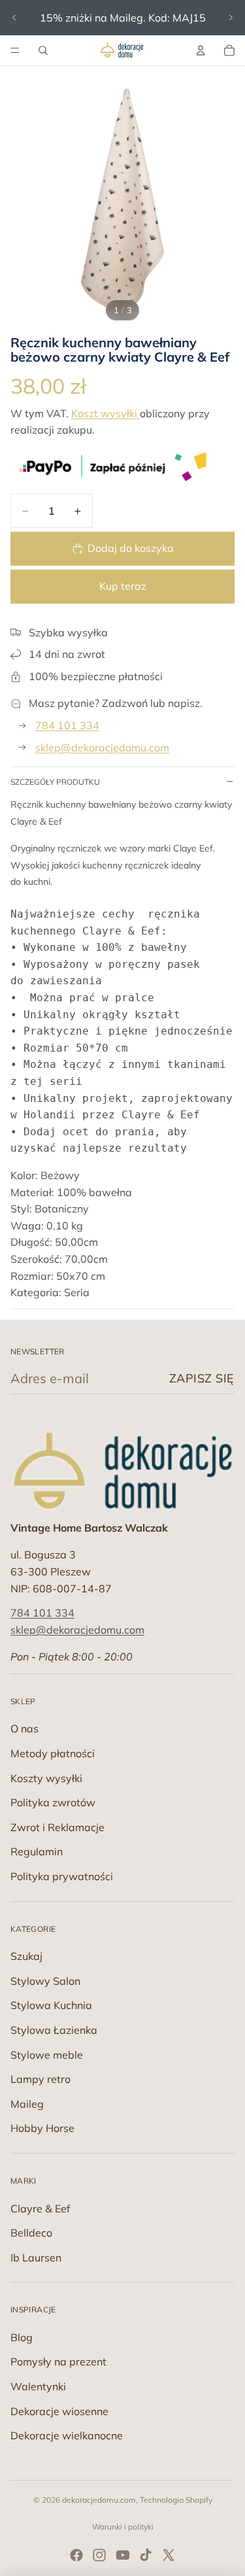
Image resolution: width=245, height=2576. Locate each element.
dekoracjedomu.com (99, 2500)
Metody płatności (53, 1753)
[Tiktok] (146, 2555)
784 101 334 (67, 725)
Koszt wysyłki (106, 413)
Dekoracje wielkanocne (67, 2435)
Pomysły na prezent (58, 2361)
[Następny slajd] (231, 18)
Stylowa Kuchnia (51, 2005)
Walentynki (38, 2386)
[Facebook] (76, 2555)
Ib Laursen (36, 2258)
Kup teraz (123, 586)
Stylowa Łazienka (54, 2030)
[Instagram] (99, 2555)
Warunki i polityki (123, 2527)
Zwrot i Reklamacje (57, 1827)
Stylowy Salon (45, 1981)
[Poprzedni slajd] (14, 18)
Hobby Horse (42, 2128)
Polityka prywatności (62, 1876)
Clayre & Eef (40, 2208)
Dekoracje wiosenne (59, 2411)
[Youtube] (123, 2555)
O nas (24, 1728)
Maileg (27, 2104)
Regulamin (37, 1851)
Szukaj (26, 1956)
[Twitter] (169, 2555)
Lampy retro (41, 2079)
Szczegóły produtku (55, 782)
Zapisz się (202, 1378)
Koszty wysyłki (46, 1778)
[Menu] (15, 50)
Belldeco (31, 2233)
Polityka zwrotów (53, 1802)
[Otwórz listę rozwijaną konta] (201, 50)
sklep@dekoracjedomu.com (102, 747)
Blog (22, 2337)
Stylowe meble (47, 2055)
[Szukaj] (43, 50)
